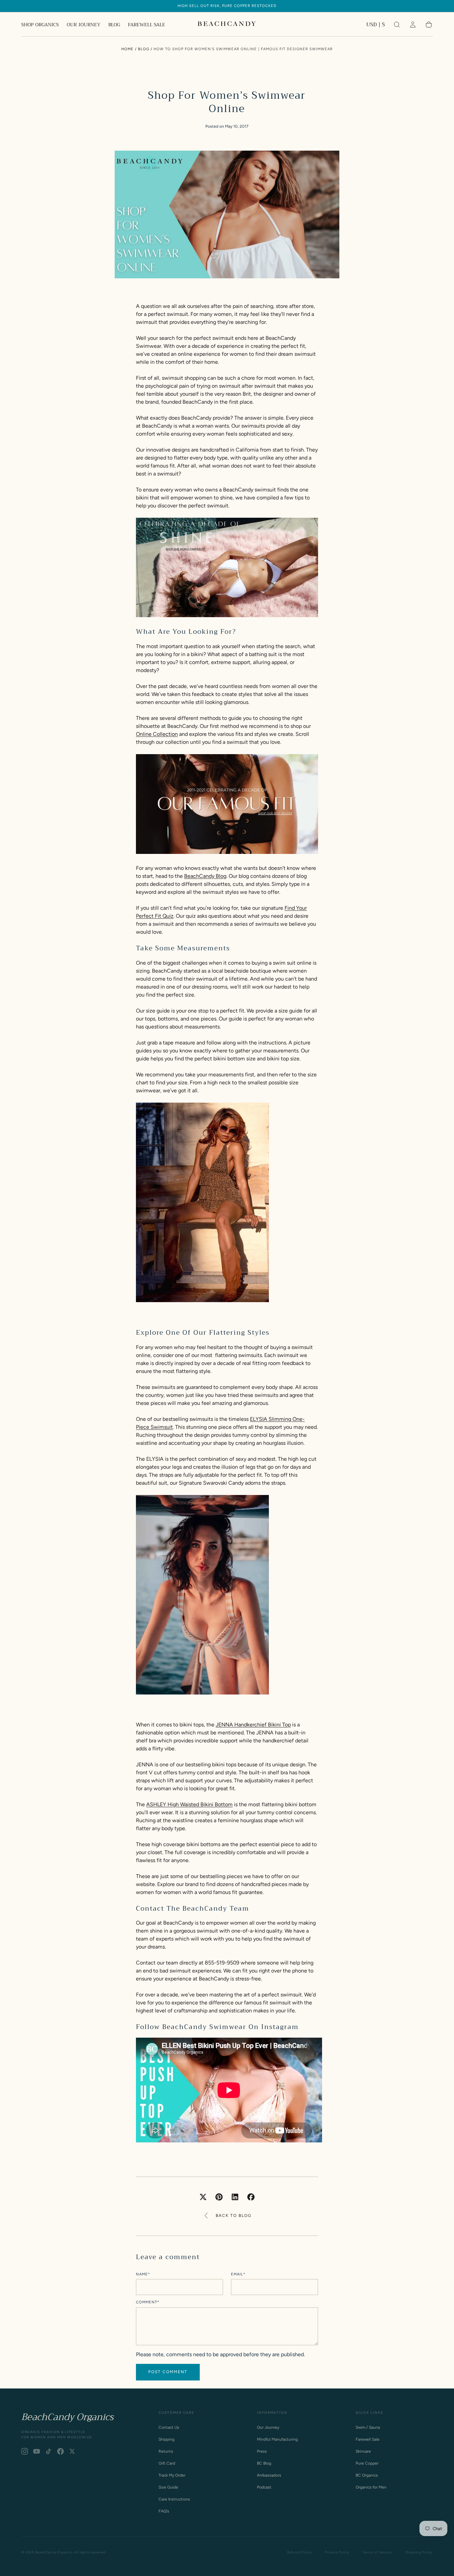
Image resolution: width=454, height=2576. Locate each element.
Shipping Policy (419, 2552)
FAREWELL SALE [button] (147, 25)
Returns (166, 2451)
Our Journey (268, 2427)
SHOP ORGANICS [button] (40, 25)
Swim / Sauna (368, 2427)
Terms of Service (377, 2552)
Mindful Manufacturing (277, 2439)
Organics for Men (371, 2487)
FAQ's (164, 2511)
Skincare (363, 2451)
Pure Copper (367, 2463)
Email (238, 2274)
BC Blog (264, 2463)
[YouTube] (37, 2451)
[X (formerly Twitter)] (72, 2451)
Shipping (167, 2439)
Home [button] (127, 49)
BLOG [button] (114, 25)
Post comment (168, 2372)
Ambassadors (269, 2475)
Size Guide (168, 2487)
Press (262, 2451)
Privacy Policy (337, 2552)
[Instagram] (25, 2451)
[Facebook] (60, 2451)
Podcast (264, 2487)
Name (143, 2274)
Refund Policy (299, 2552)
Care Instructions (174, 2499)
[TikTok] (49, 2451)
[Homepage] (227, 25)
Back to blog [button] (234, 2216)
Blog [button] (144, 49)
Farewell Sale (368, 2439)
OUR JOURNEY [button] (84, 25)
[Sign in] (413, 25)
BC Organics (367, 2475)
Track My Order (172, 2475)
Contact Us (169, 2427)
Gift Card (167, 2463)
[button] (376, 26)
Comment (148, 2302)
